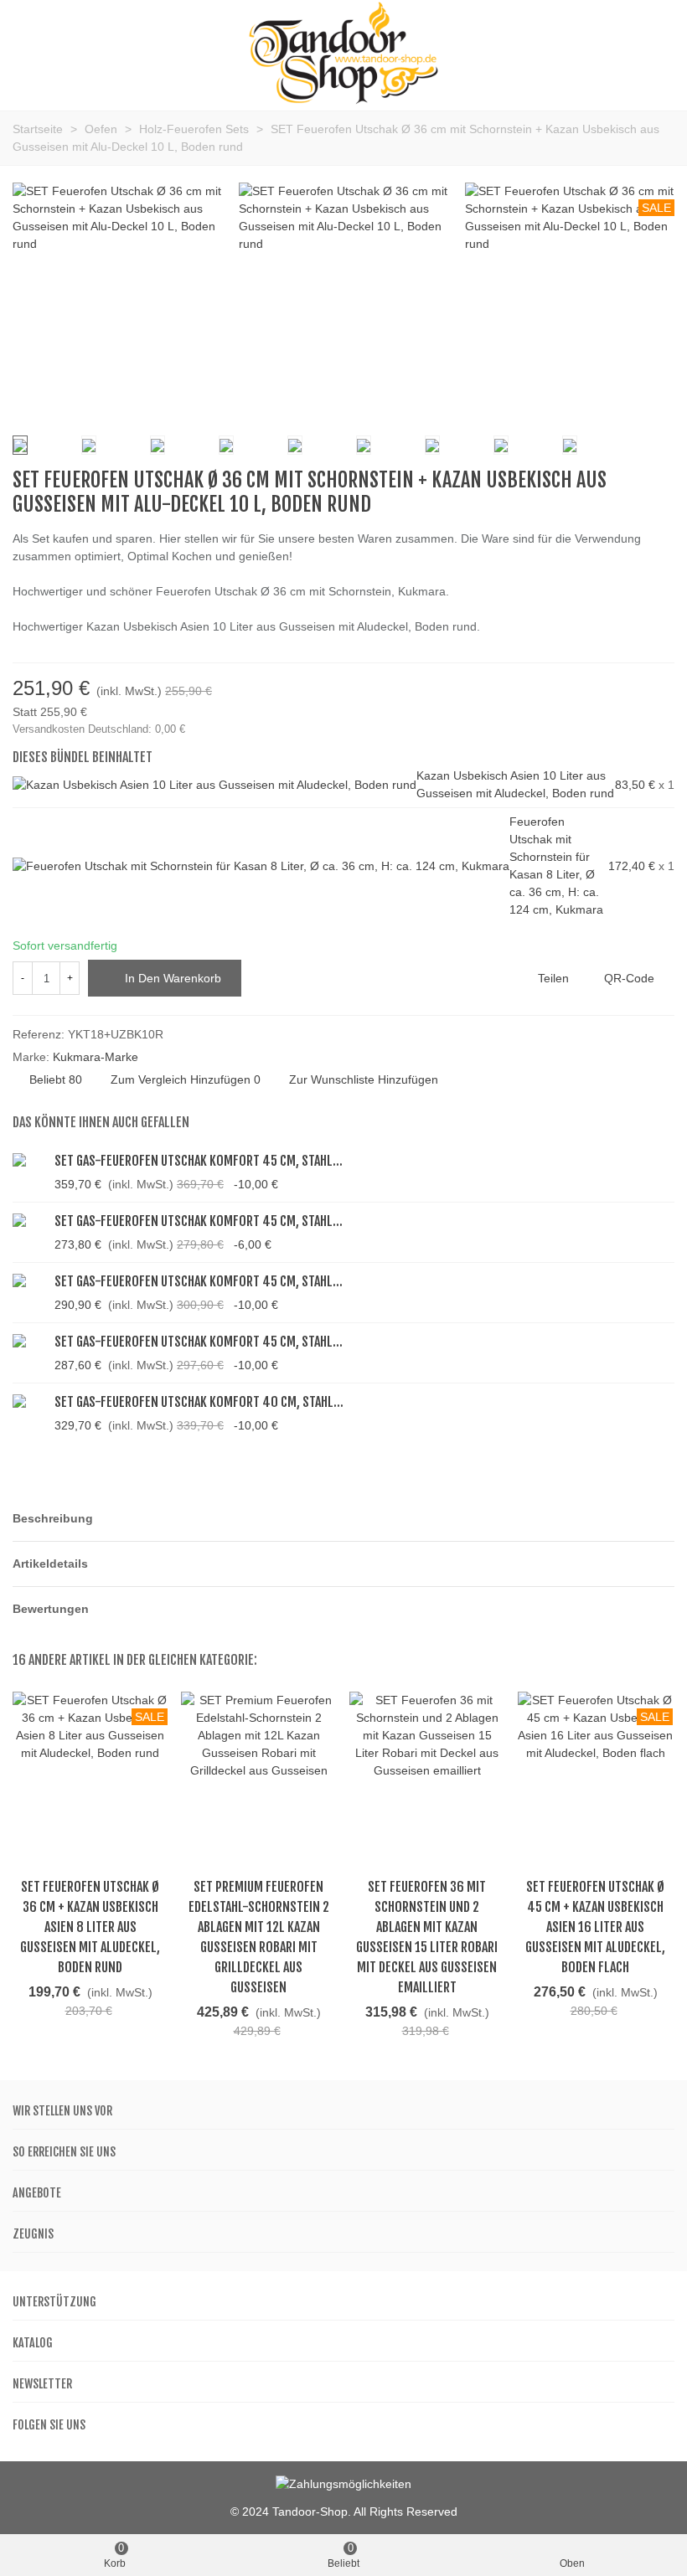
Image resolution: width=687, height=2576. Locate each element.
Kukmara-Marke (96, 1057)
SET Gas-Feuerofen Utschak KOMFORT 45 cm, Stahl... (199, 1161)
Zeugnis (33, 2234)
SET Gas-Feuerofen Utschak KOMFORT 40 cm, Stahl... (199, 1402)
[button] (343, 1519)
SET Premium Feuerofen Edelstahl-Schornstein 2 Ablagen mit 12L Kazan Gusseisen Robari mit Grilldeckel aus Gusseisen (259, 1937)
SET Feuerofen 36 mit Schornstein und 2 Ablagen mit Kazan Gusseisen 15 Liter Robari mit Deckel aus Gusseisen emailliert (427, 1937)
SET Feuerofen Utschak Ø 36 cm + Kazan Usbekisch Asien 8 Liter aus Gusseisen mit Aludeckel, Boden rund (90, 1927)
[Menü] (28, 54)
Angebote (37, 2193)
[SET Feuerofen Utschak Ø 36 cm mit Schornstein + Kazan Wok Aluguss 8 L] (662, 481)
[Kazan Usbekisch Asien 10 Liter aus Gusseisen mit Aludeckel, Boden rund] (214, 785)
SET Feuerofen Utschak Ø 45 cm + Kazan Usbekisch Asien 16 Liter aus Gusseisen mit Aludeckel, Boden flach (595, 1927)
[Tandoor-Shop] (343, 53)
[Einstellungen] (659, 54)
